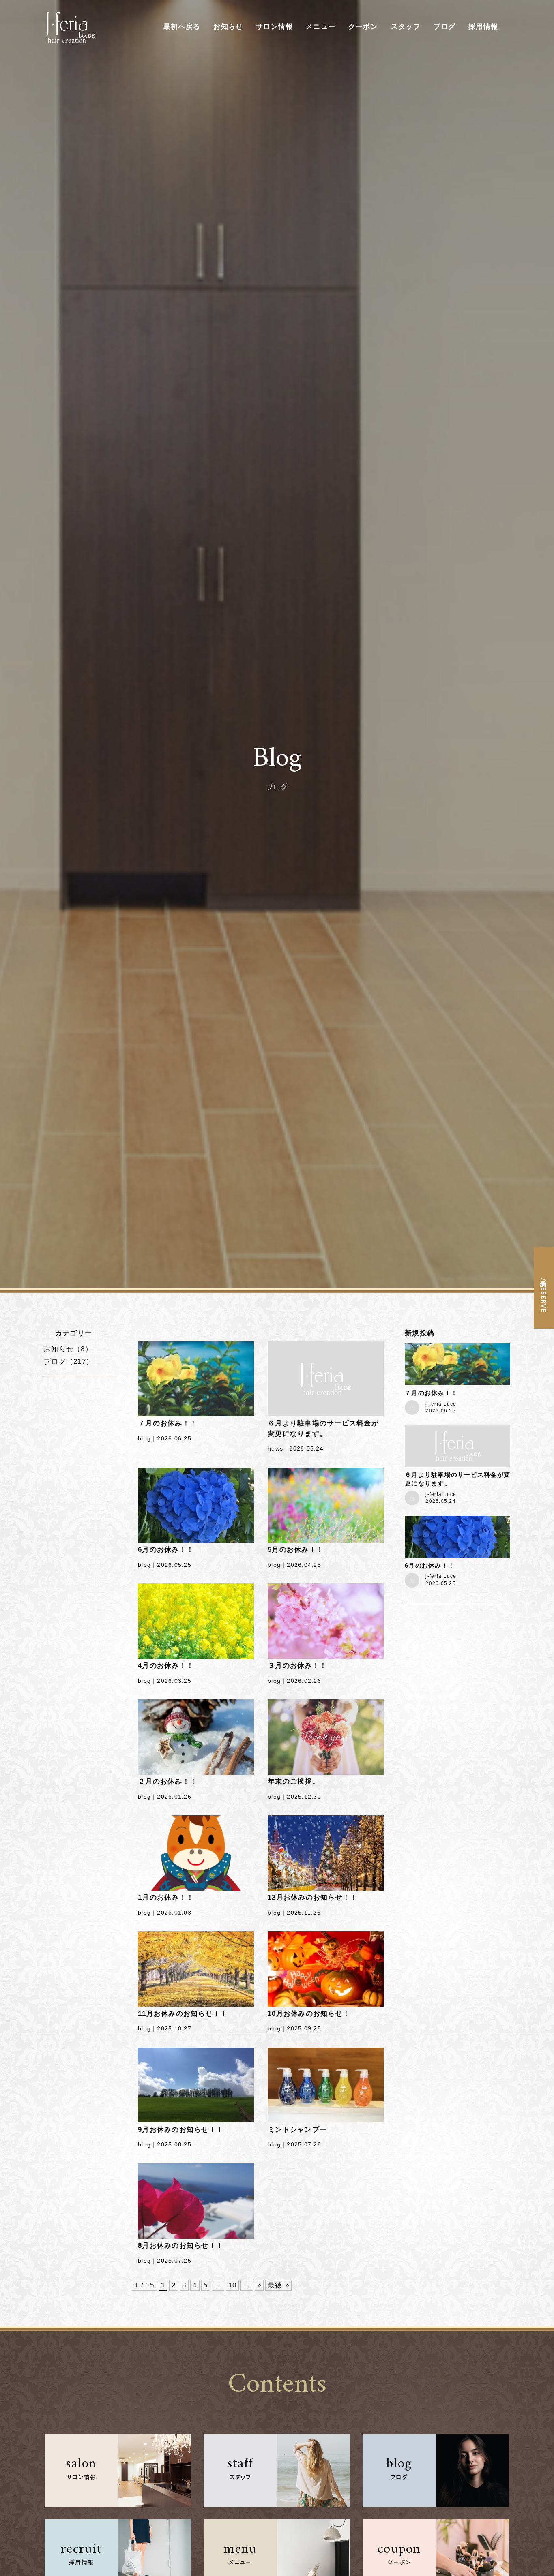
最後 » (278, 2285)
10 (233, 2285)
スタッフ (406, 27)
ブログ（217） (69, 1362)
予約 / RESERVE (544, 1294)
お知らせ (228, 27)
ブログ (445, 27)
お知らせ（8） (68, 1349)
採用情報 (483, 27)
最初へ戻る (182, 27)
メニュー (321, 27)
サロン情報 (274, 27)
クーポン (363, 27)
